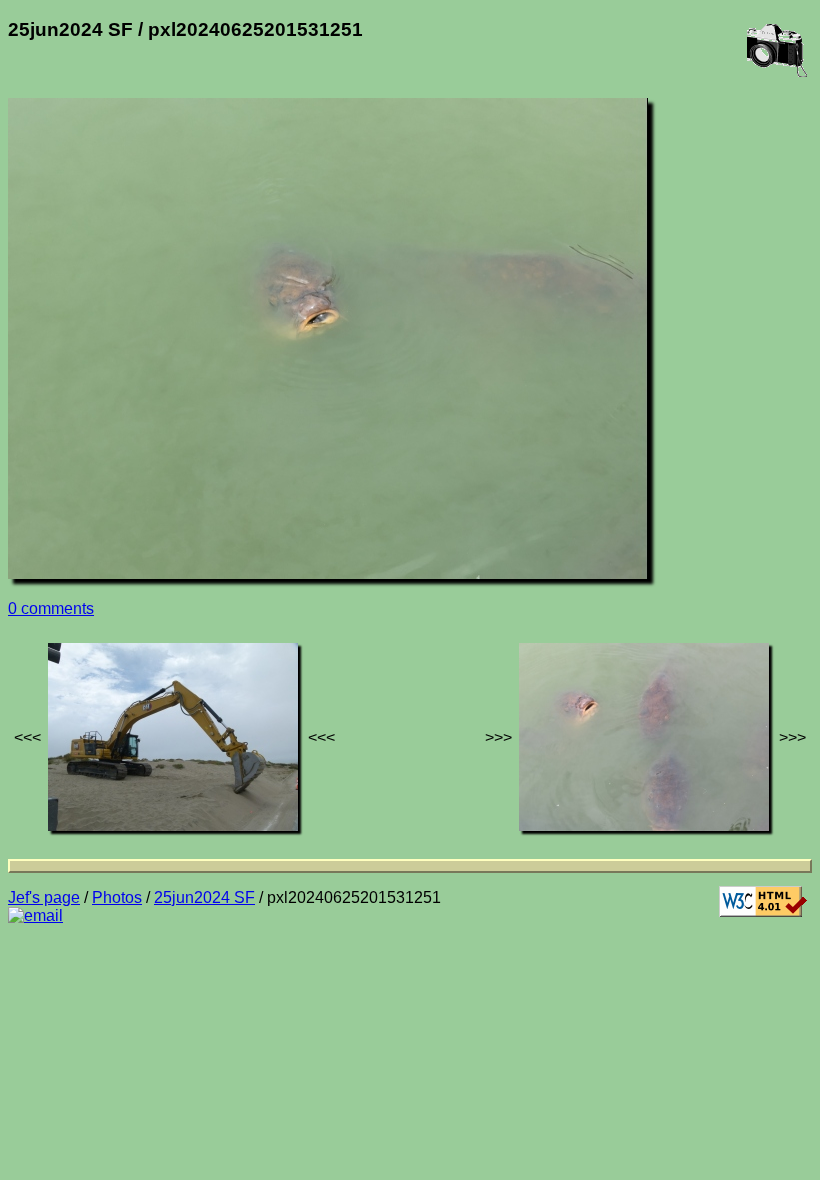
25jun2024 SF (204, 897)
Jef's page (44, 897)
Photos (117, 897)
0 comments (51, 608)
